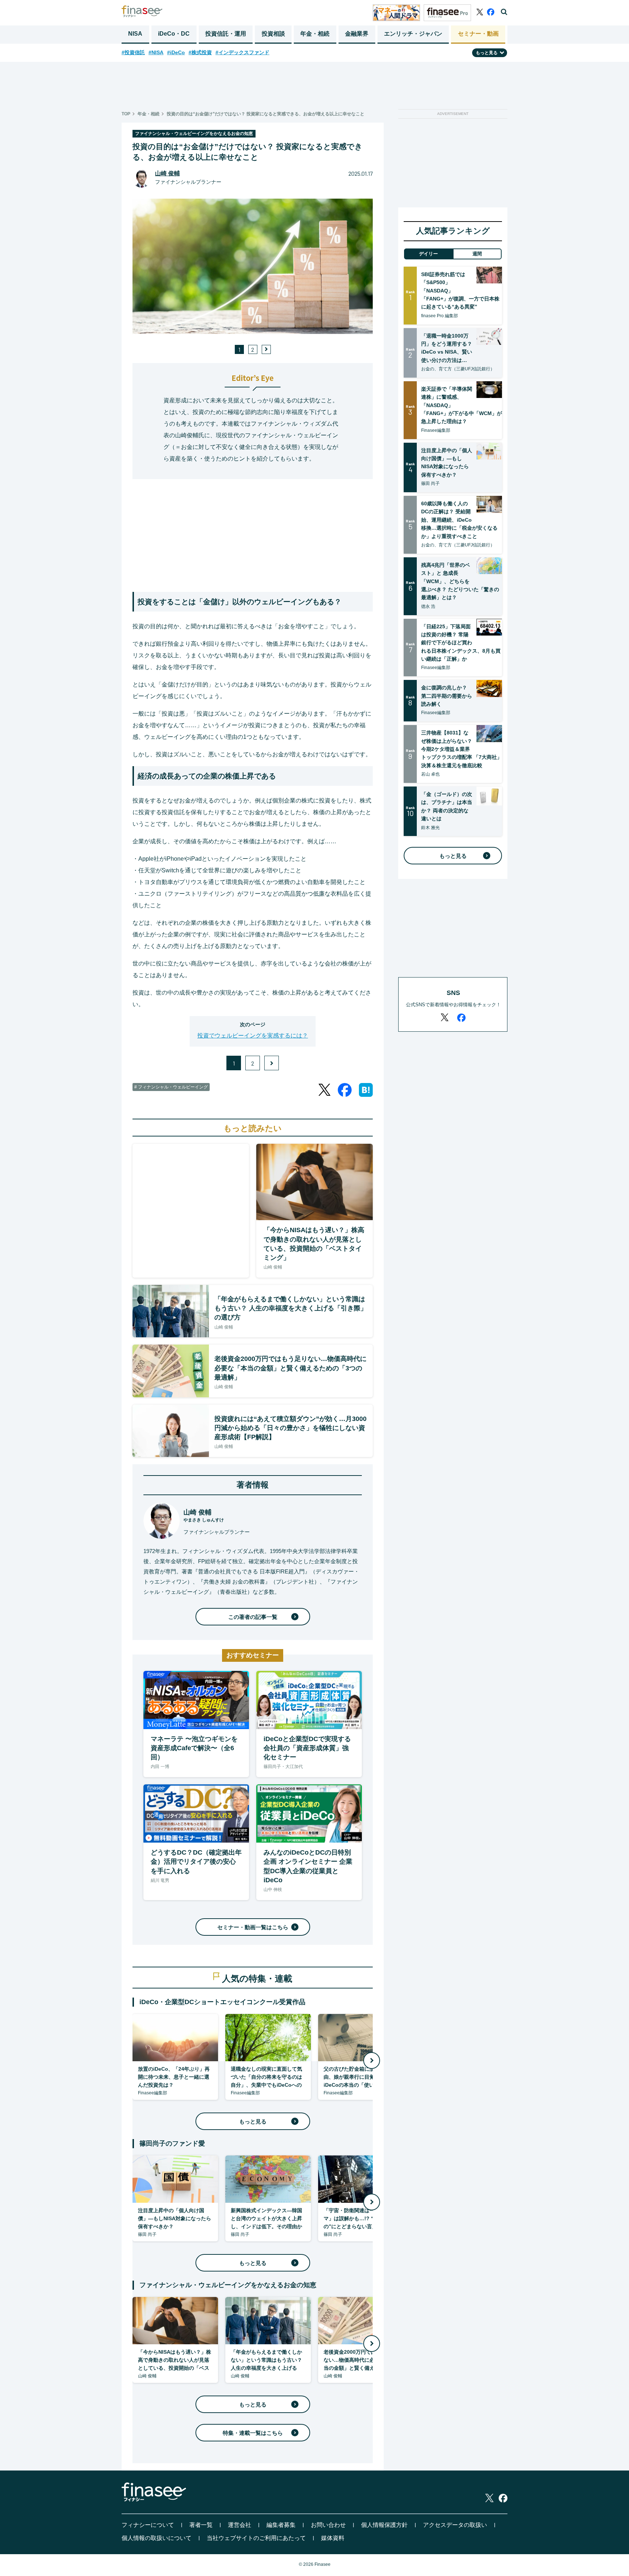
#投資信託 (133, 52)
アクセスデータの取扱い (455, 2525)
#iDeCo (176, 52)
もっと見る (253, 2121)
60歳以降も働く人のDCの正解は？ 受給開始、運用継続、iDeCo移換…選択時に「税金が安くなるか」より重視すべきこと (459, 520)
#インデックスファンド (242, 52)
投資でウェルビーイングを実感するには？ (253, 1036)
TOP (126, 114)
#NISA (156, 52)
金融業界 (357, 34)
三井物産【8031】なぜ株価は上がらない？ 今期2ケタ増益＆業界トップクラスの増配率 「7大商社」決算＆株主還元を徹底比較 (462, 749)
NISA (135, 34)
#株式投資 (200, 52)
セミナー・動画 (478, 34)
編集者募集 (281, 2525)
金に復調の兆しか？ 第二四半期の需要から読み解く (447, 696)
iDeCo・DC (174, 34)
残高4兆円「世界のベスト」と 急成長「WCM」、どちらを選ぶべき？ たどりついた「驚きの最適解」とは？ (460, 581)
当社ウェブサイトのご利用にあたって (256, 2538)
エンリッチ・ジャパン (413, 34)
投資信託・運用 (226, 34)
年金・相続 (315, 34)
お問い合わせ (328, 2525)
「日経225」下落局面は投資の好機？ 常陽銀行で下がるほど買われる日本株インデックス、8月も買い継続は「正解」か (461, 643)
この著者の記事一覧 (253, 1617)
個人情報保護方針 (384, 2525)
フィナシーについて (148, 2525)
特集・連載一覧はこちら (253, 2433)
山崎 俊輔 (167, 173)
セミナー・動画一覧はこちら (253, 1927)
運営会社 (240, 2525)
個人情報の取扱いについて (157, 2538)
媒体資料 (333, 2538)
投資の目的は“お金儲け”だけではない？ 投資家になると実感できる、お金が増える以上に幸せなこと (266, 114)
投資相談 (273, 34)
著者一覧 (201, 2525)
